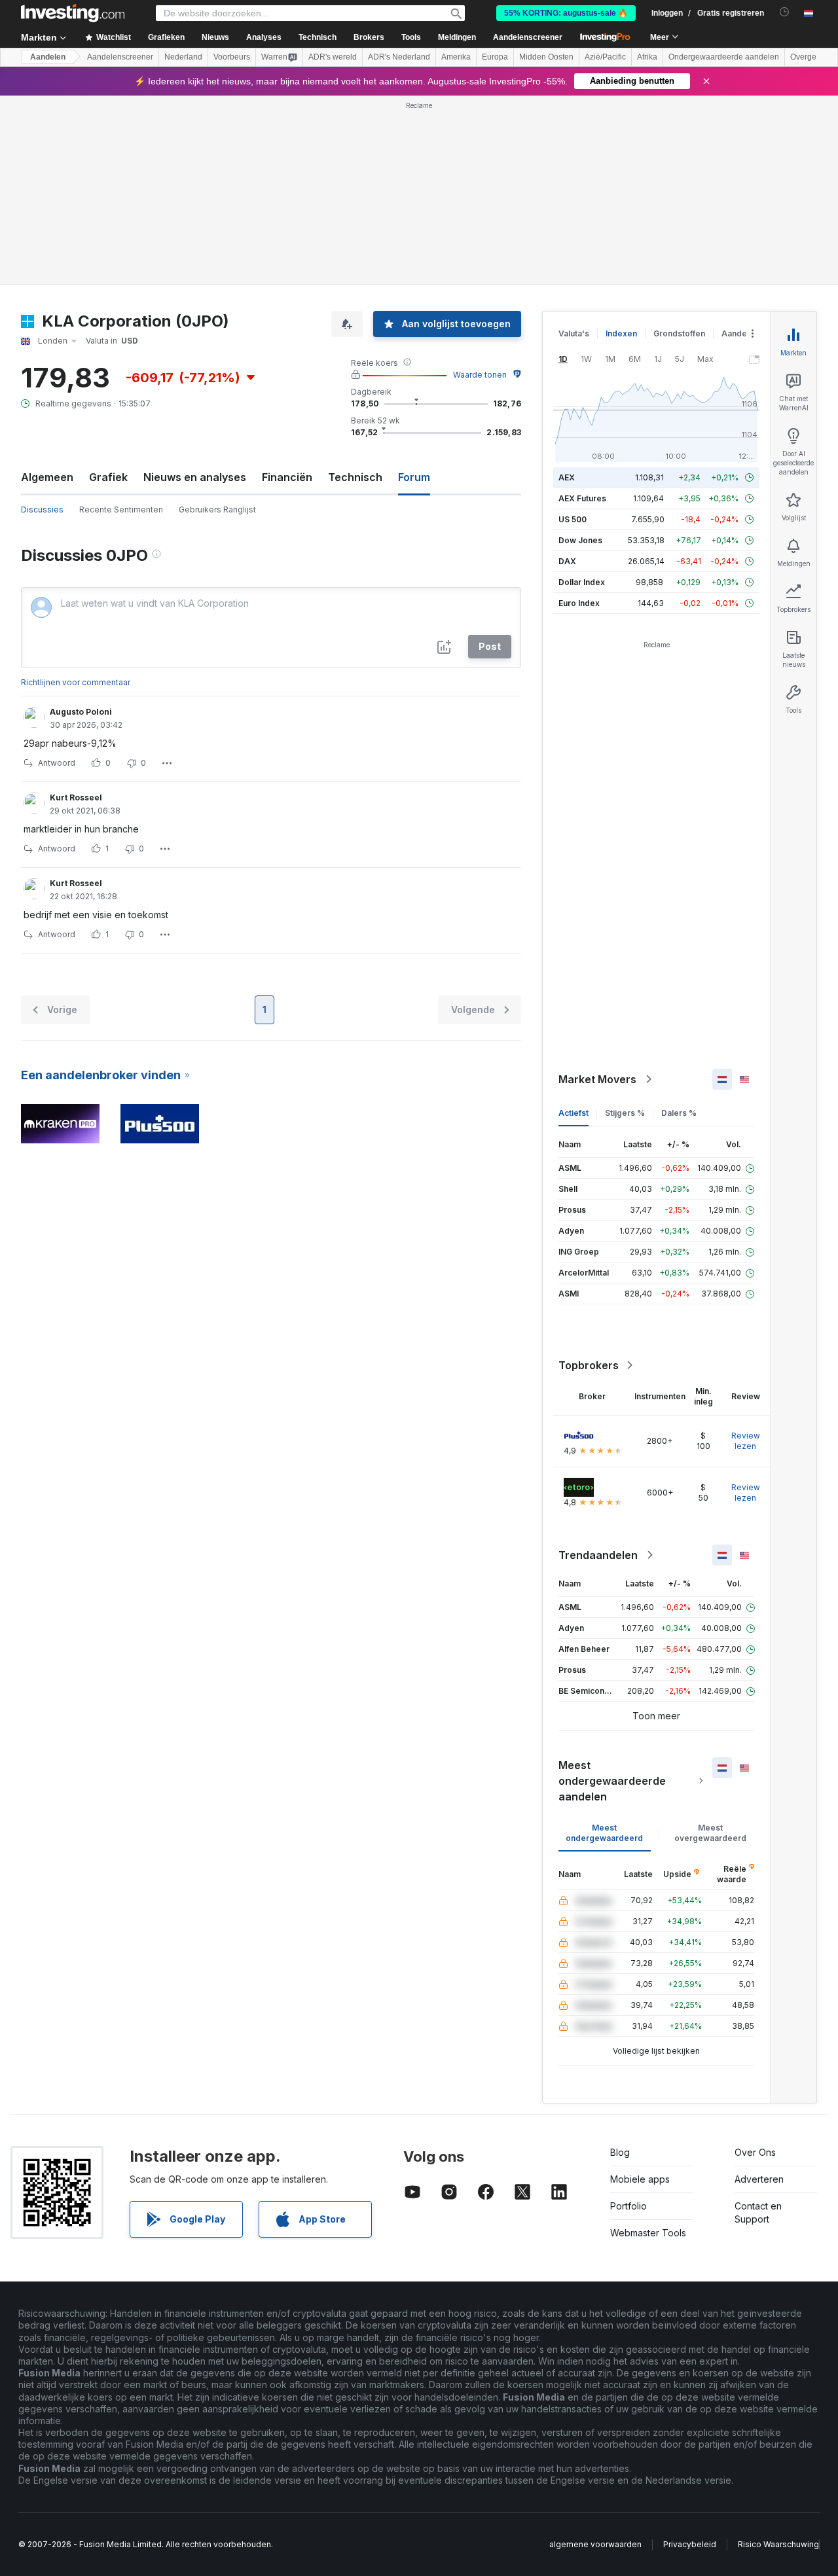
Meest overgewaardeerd (710, 1833)
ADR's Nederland (399, 57)
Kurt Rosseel (76, 797)
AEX (567, 477)
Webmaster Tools (648, 2233)
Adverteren (759, 2179)
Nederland (183, 57)
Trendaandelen (598, 1555)
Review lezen (746, 1441)
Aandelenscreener (528, 37)
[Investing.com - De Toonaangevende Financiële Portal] (73, 13)
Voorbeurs (232, 57)
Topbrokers (589, 1365)
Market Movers (597, 1079)
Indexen (621, 333)
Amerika (456, 57)
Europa (495, 57)
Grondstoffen (679, 333)
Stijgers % (625, 1113)
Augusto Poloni (81, 712)
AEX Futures (582, 498)
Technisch (355, 477)
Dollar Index (582, 582)
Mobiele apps (640, 2179)
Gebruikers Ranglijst (217, 510)
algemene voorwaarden (595, 2544)
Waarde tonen (480, 375)
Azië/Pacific (605, 57)
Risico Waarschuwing (778, 2544)
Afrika (647, 57)
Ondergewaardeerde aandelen (724, 57)
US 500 (573, 519)
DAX (567, 561)
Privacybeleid (690, 2544)
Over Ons (755, 2152)
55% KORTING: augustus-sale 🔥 (566, 13)
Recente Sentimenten (121, 510)
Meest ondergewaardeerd (604, 1833)
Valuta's (574, 333)
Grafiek (108, 477)
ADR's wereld (333, 57)
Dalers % (679, 1113)
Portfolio (628, 2206)
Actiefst (574, 1113)
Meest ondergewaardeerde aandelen (612, 1781)
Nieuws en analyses (195, 477)
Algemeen (47, 477)
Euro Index (579, 603)
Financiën (287, 477)
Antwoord (57, 763)
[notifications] (785, 12)
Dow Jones (580, 540)
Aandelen (48, 57)
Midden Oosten (546, 57)
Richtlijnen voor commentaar (76, 682)
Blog (620, 2152)
